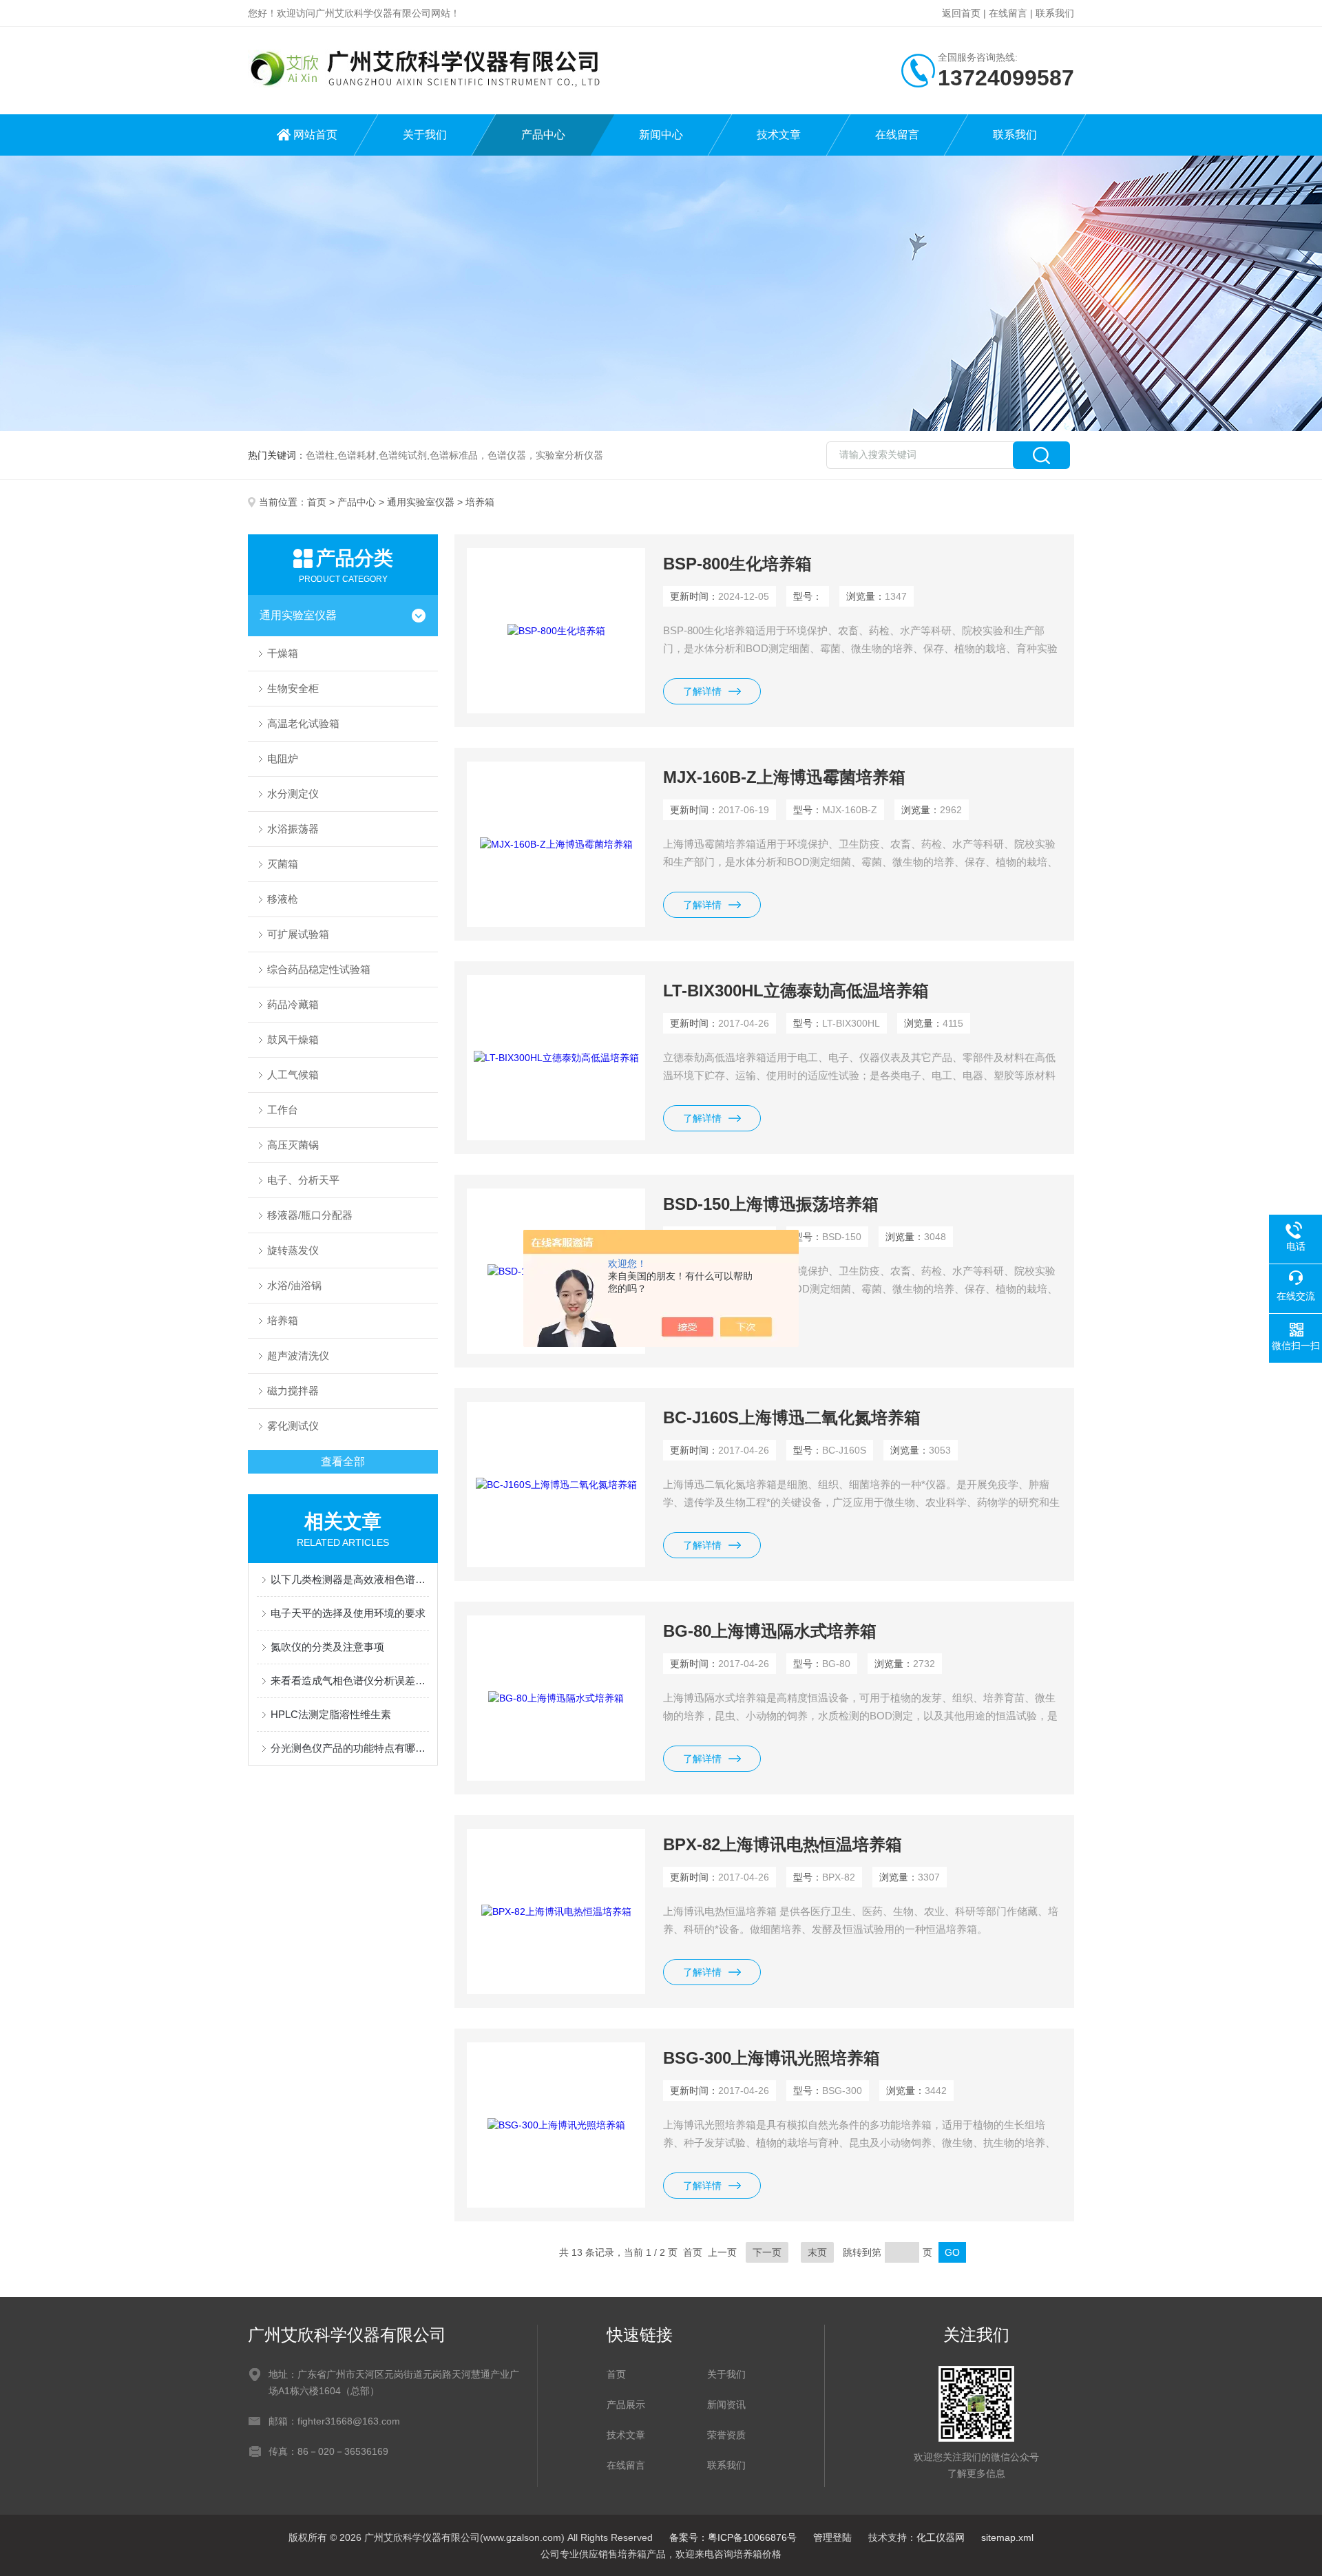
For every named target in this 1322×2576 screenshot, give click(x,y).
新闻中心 (661, 135)
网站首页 (315, 135)
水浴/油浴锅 (294, 1285)
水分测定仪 (293, 794)
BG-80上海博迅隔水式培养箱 (770, 1631)
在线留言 (1008, 13)
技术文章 (779, 135)
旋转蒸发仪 (293, 1250)
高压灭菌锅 (293, 1145)
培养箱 (283, 1320)
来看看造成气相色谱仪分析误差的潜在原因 (350, 1680)
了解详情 (702, 691)
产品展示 (626, 2405)
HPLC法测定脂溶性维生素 (331, 1714)
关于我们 (425, 135)
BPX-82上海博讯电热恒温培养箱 (783, 1844)
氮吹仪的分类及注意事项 (327, 1647)
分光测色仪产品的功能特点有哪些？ (350, 1748)
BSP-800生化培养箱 (737, 564)
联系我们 (1055, 13)
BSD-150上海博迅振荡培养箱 (771, 1204)
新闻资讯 (726, 2405)
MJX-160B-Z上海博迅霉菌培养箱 (784, 777)
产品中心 (543, 135)
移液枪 (283, 899)
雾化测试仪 (293, 1426)
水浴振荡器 (293, 829)
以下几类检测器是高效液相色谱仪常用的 (350, 1579)
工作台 (283, 1110)
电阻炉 (283, 758)
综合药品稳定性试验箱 (319, 969)
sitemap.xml (1007, 2537)
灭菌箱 (283, 864)
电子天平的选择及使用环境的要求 (348, 1613)
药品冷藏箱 (293, 1004)
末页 (817, 2252)
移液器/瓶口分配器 (310, 1215)
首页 (317, 502)
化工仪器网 (941, 2537)
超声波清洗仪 (298, 1355)
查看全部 (343, 1462)
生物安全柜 (293, 688)
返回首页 (961, 13)
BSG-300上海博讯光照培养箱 (772, 2058)
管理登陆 (832, 2537)
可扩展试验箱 (298, 934)
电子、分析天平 (303, 1180)
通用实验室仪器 (421, 502)
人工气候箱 (293, 1075)
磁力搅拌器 (293, 1391)
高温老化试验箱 (303, 723)
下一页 (767, 2252)
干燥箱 (283, 653)
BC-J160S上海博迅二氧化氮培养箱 (792, 1417)
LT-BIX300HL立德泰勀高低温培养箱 (796, 991)
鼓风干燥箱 (293, 1039)
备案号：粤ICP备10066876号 (733, 2537)
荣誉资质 (726, 2435)
